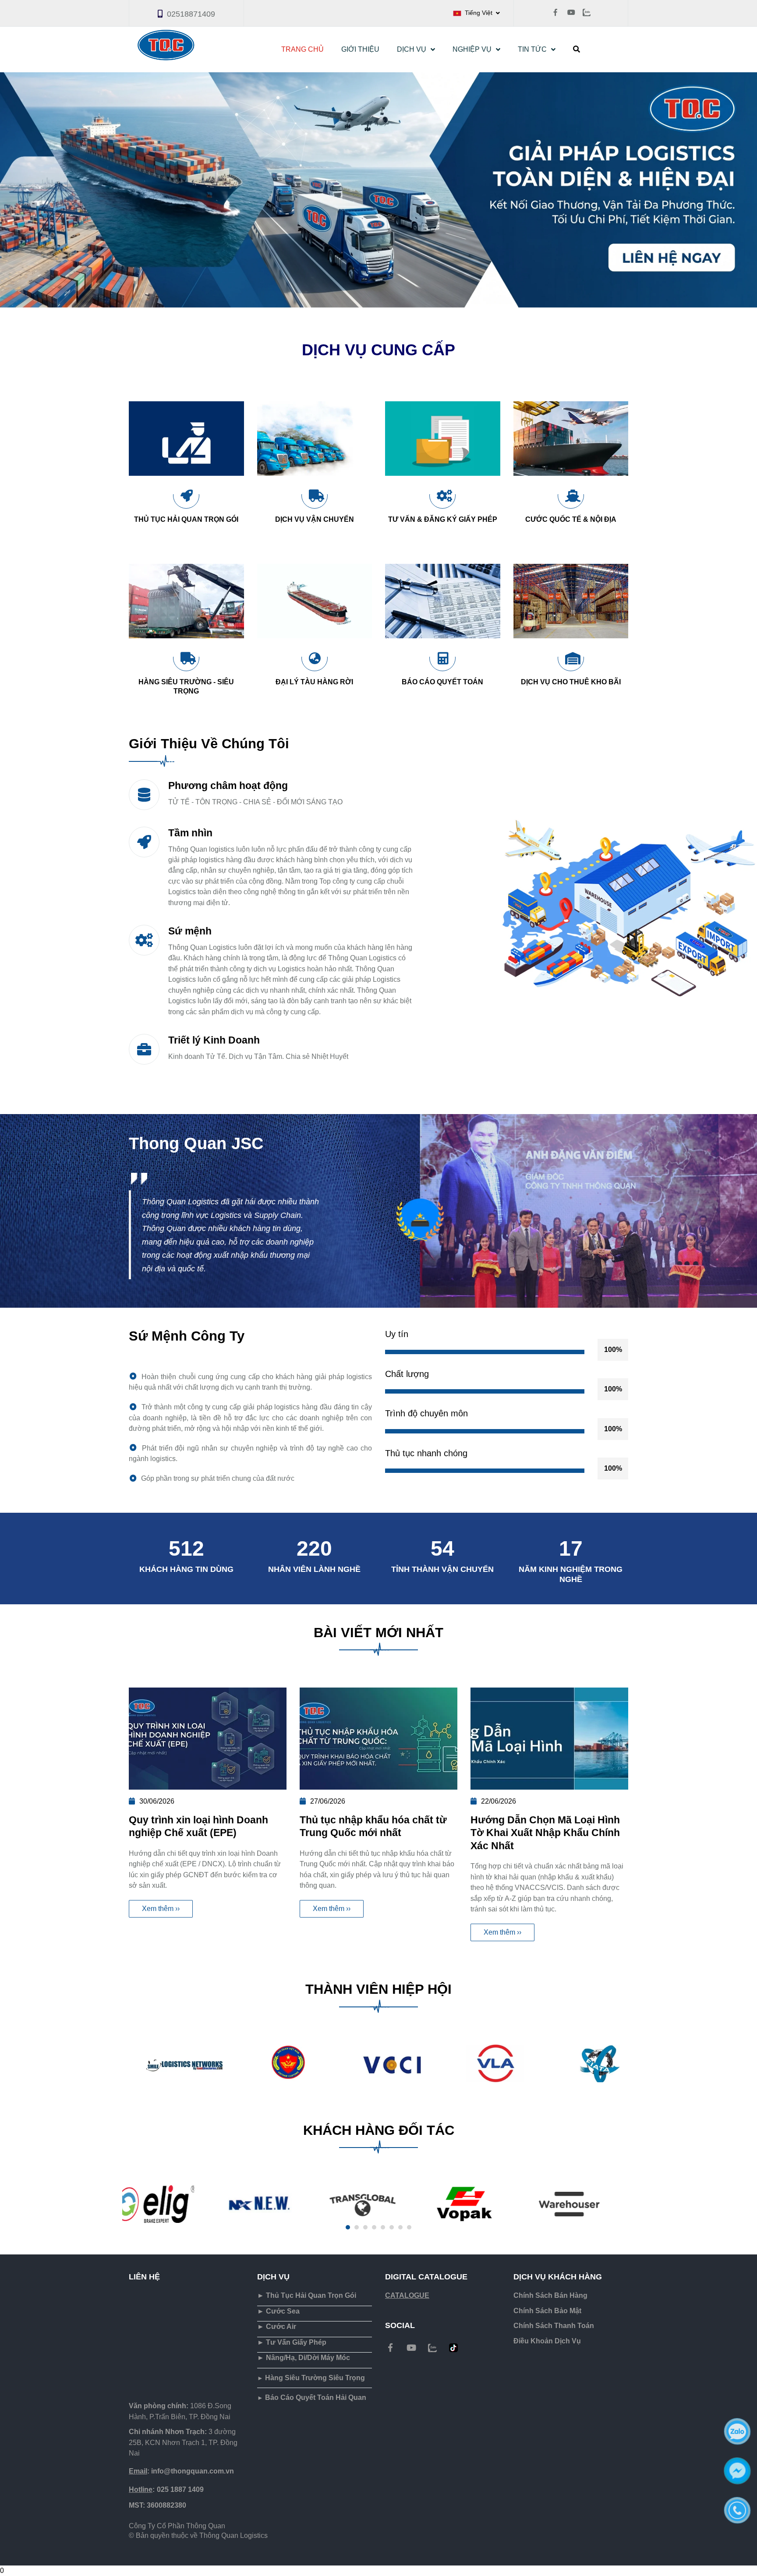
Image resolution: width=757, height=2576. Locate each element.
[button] (476, 13)
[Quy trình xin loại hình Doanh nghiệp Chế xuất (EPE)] (208, 1739)
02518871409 (191, 14)
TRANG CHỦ (302, 49)
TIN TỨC (532, 49)
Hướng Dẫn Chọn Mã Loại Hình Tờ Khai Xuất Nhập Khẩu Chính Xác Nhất (545, 1833)
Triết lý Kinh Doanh (214, 1040)
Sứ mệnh (190, 931)
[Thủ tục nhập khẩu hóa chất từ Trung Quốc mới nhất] (378, 1739)
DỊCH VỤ (412, 49)
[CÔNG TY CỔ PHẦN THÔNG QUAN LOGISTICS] (390, 2348)
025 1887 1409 (166, 2489)
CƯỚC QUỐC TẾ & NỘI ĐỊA (571, 519)
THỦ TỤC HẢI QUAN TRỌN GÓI (186, 519)
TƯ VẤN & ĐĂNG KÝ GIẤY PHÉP (443, 519)
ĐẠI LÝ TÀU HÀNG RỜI (314, 682)
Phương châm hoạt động (228, 786)
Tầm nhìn (190, 833)
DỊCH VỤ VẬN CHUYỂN (315, 519)
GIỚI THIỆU (360, 49)
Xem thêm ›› (161, 1909)
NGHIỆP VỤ (472, 49)
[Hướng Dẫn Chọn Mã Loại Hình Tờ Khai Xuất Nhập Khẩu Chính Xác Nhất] (549, 1739)
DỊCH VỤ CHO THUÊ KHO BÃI (571, 682)
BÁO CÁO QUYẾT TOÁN (442, 682)
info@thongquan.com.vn (181, 2471)
